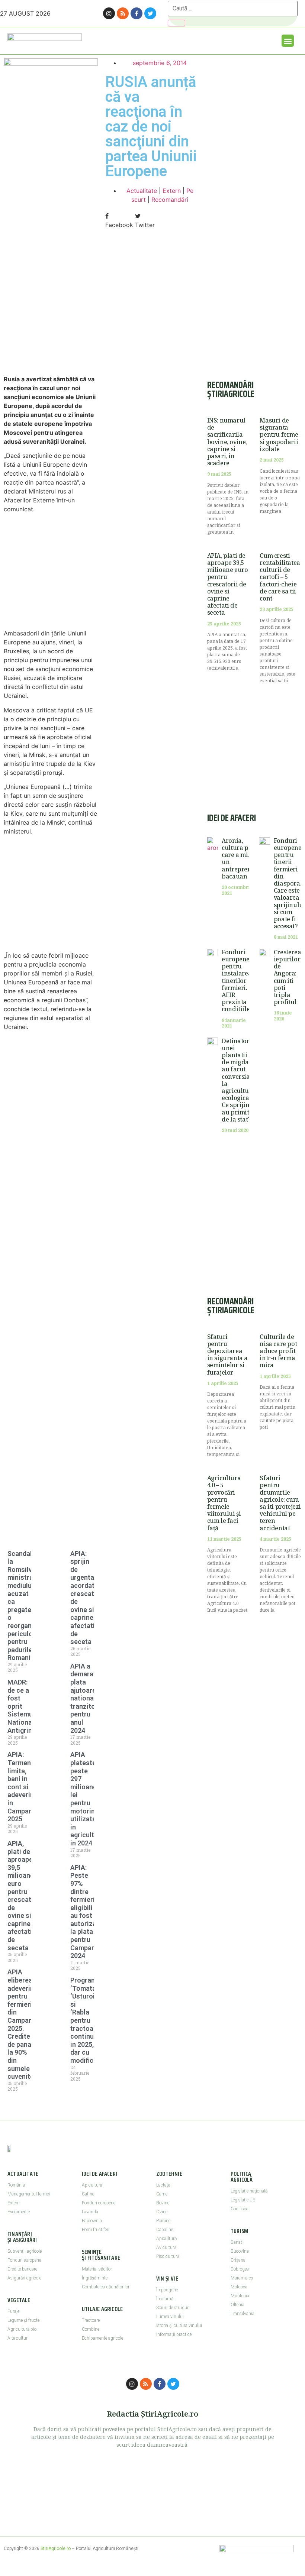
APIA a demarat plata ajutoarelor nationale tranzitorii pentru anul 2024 (87, 1698)
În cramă (165, 2299)
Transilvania (243, 2314)
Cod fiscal (240, 2209)
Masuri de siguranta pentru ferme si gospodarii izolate (279, 435)
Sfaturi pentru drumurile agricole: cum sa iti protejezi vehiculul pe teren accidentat (280, 1503)
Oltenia (237, 2305)
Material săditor (97, 2269)
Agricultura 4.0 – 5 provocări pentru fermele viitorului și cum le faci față (224, 1503)
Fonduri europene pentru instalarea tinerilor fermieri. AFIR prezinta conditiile (237, 981)
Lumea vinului (170, 2317)
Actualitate (142, 191)
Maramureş (242, 2278)
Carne (162, 2194)
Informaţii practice (174, 2334)
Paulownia (92, 2221)
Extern (172, 191)
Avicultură (166, 2247)
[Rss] (123, 13)
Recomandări (170, 200)
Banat (236, 2242)
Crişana (238, 2260)
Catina (88, 2194)
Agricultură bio (22, 2329)
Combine (91, 2329)
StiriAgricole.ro (56, 2549)
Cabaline (165, 2230)
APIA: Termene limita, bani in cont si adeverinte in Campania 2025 (24, 1787)
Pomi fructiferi (96, 2230)
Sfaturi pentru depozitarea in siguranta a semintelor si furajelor (227, 1355)
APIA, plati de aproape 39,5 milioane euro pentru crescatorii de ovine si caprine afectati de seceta (25, 1896)
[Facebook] (137, 13)
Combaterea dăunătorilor (106, 2287)
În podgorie (167, 2290)
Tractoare (91, 2320)
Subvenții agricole (25, 2251)
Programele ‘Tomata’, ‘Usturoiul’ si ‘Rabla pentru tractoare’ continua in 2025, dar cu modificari (88, 2020)
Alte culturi (18, 2338)
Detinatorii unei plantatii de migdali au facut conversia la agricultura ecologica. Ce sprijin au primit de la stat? (238, 1080)
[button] (288, 41)
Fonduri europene (24, 2260)
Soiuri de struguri (173, 2308)
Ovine (162, 2212)
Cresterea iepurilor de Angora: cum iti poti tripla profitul (287, 977)
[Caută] (176, 23)
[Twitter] (150, 13)
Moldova (239, 2287)
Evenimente (19, 2212)
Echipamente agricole (102, 2338)
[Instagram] (109, 13)
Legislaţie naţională (249, 2191)
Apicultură (166, 2239)
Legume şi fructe (23, 2320)
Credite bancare (22, 2269)
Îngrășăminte (95, 2278)
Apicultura (92, 2185)
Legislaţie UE (243, 2200)
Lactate (163, 2185)
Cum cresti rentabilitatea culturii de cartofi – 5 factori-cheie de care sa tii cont (280, 577)
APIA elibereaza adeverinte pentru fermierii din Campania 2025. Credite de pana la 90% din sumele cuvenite (24, 2024)
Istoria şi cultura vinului (179, 2326)
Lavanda (90, 2212)
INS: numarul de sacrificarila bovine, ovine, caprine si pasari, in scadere (227, 442)
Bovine (163, 2203)
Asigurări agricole (24, 2278)
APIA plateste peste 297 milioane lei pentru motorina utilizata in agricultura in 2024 (87, 1799)
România (16, 2185)
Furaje (13, 2311)
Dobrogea (240, 2269)
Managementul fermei (29, 2194)
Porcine (163, 2221)
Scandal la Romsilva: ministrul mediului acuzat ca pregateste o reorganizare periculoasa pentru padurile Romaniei (27, 1606)
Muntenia (240, 2296)
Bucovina (240, 2251)
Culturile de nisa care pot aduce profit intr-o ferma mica (278, 1351)
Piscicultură (168, 2256)
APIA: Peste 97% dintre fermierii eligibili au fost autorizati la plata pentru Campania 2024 (86, 1912)
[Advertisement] (51, 310)
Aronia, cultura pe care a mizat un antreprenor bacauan (240, 858)
